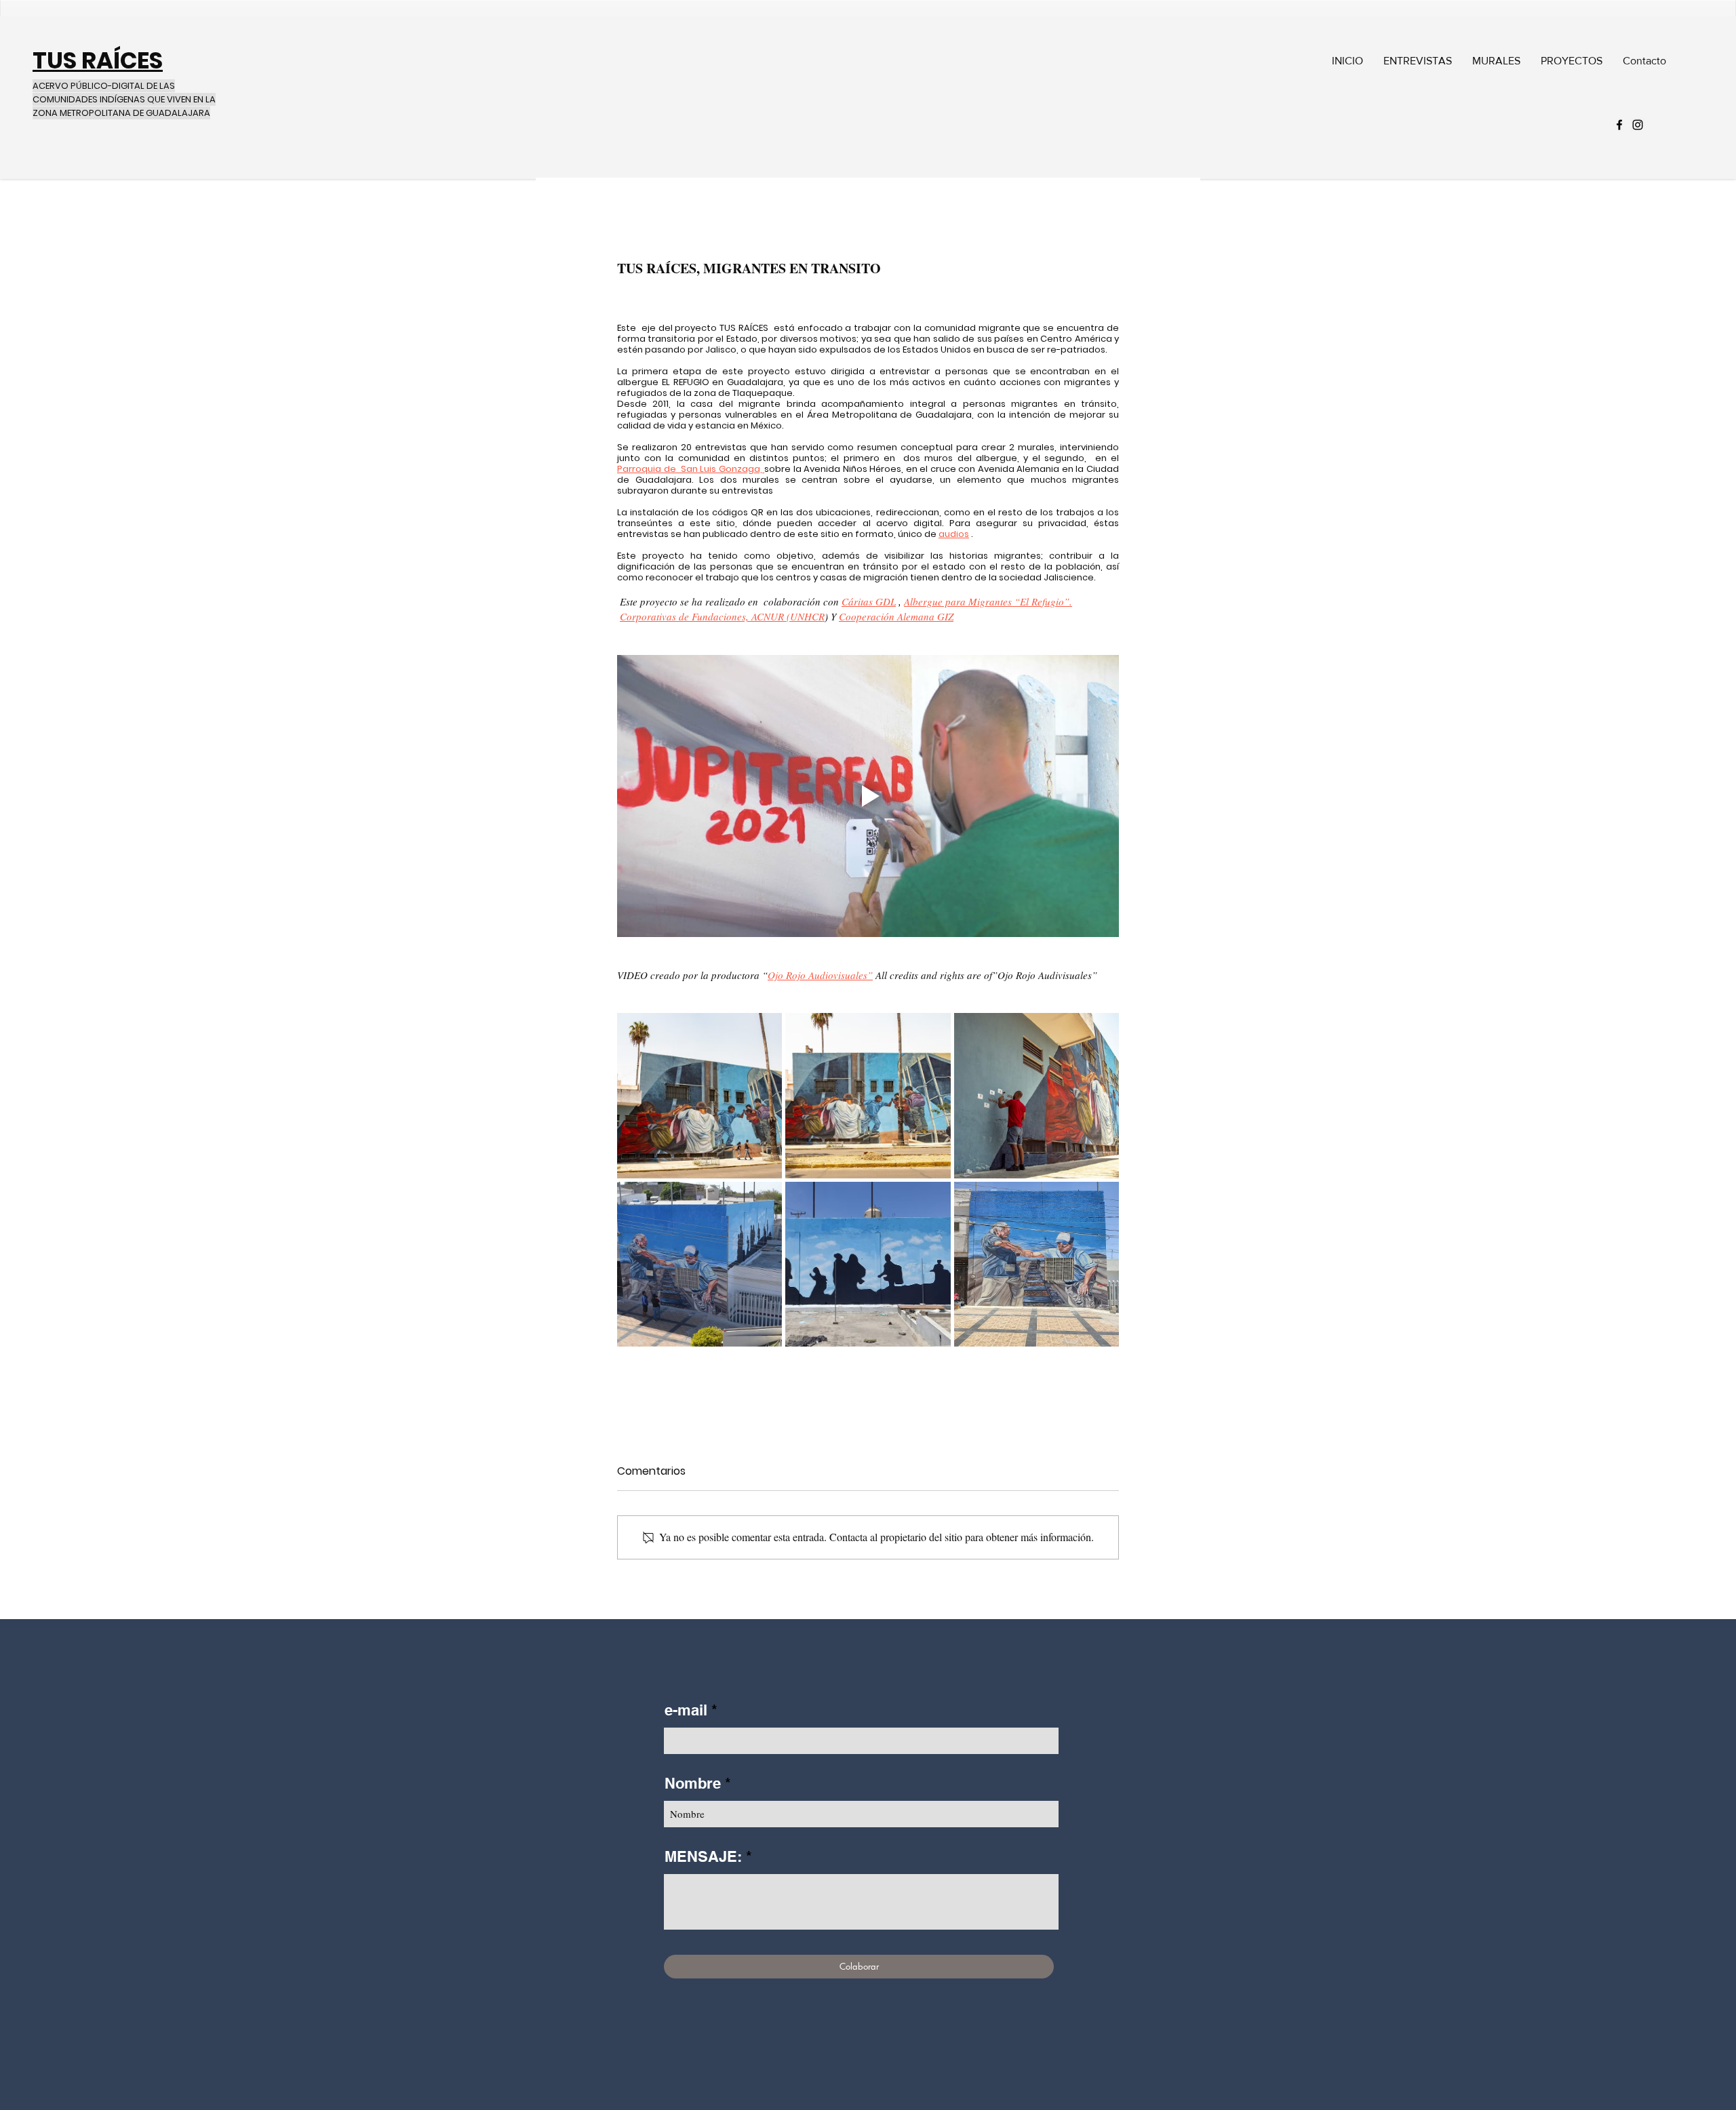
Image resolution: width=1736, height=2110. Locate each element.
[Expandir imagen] (699, 1095)
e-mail (686, 1710)
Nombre (693, 1783)
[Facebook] (1619, 125)
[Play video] (868, 796)
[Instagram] (1638, 125)
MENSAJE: (703, 1856)
